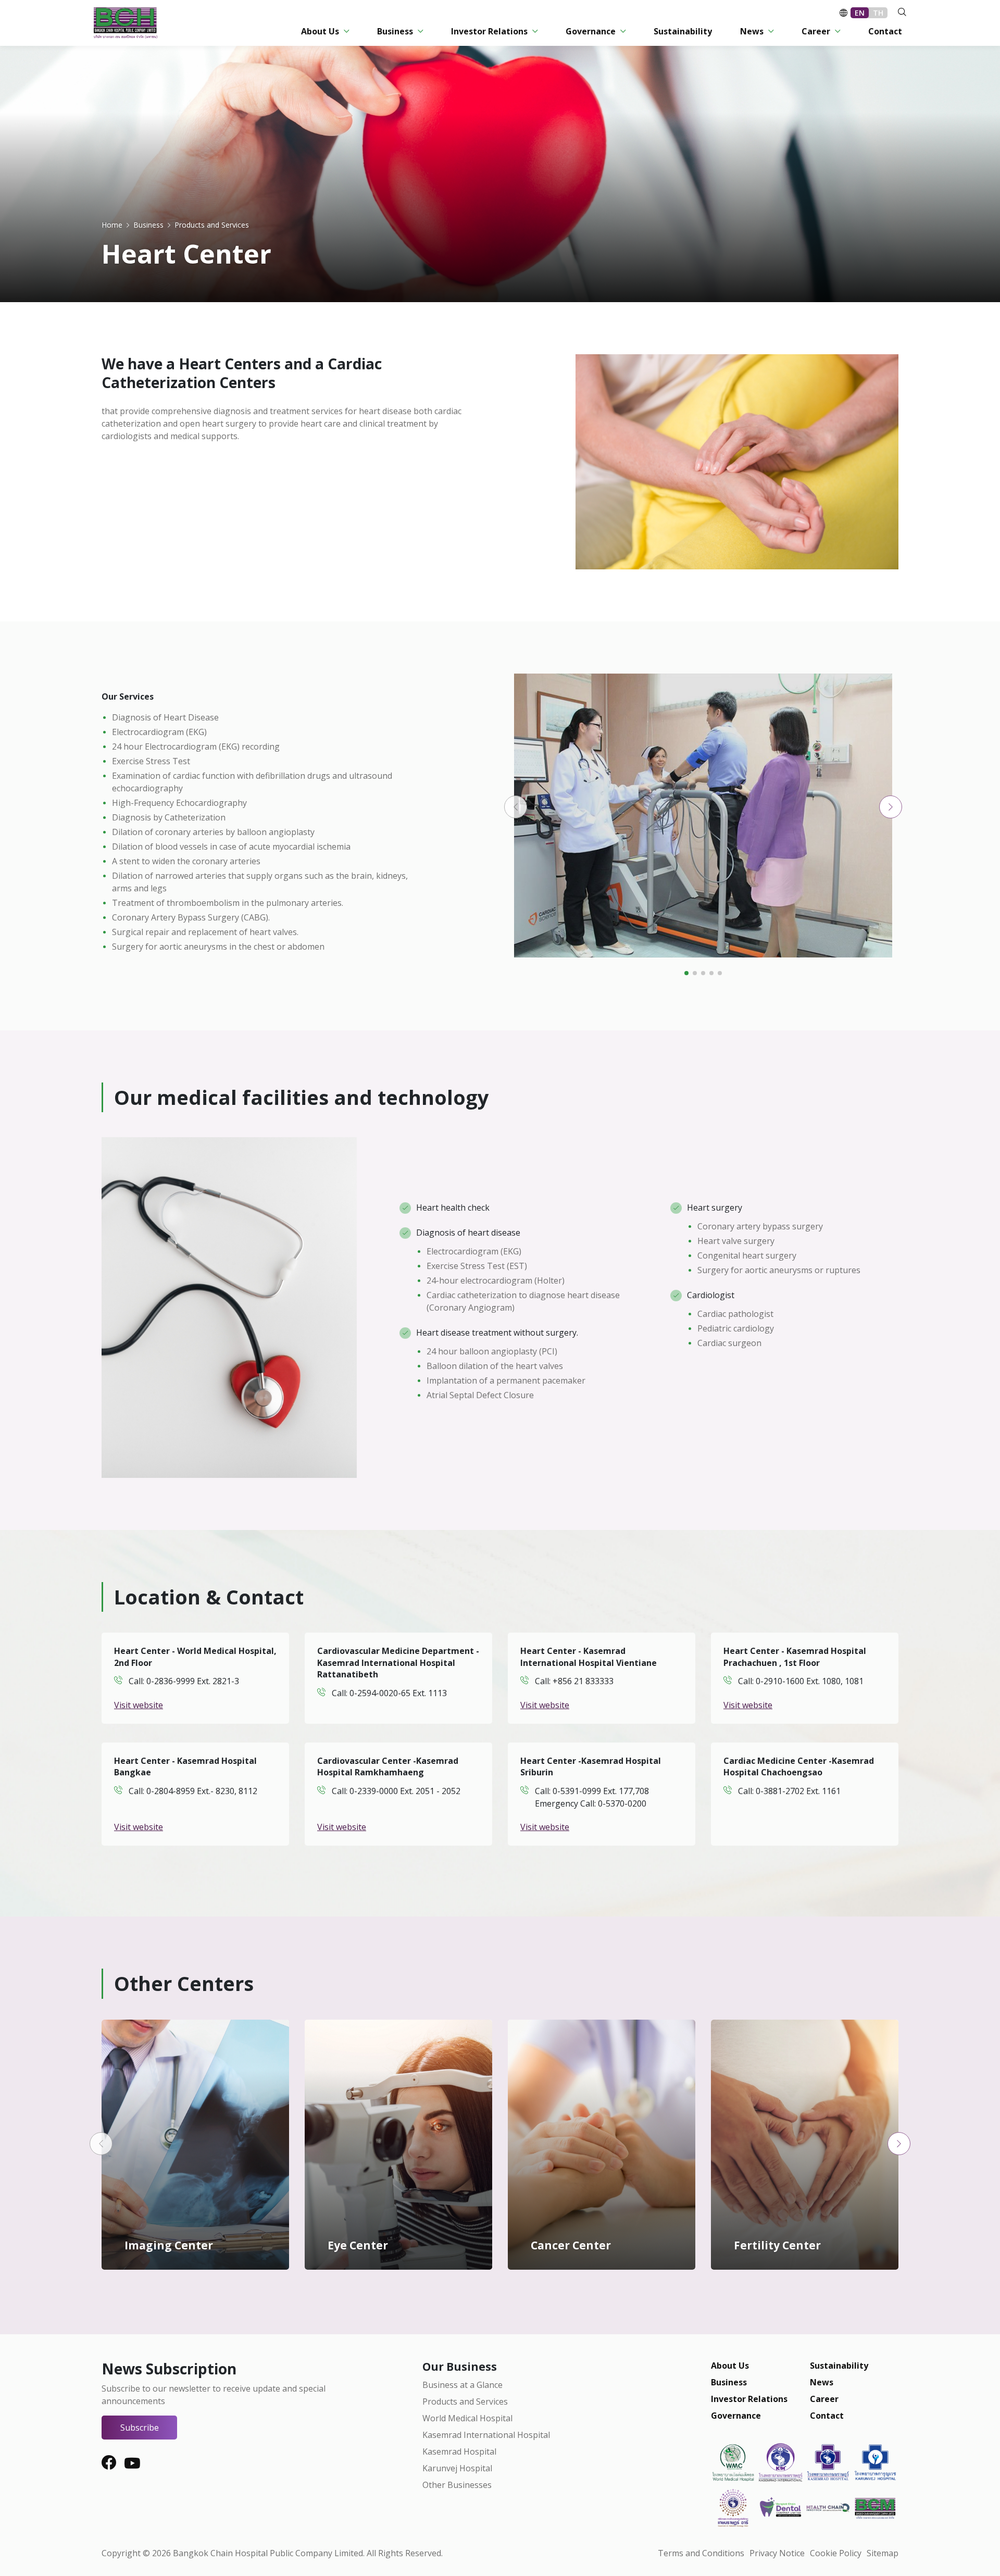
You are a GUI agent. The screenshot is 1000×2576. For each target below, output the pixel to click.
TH (878, 13)
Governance (736, 2416)
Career (824, 2399)
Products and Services (465, 2401)
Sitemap (883, 2553)
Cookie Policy (836, 2553)
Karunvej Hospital (457, 2468)
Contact (827, 2416)
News (822, 2382)
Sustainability (839, 2366)
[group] (703, 816)
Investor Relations (749, 2399)
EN (860, 13)
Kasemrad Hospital (459, 2451)
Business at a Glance (463, 2385)
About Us (730, 2366)
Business (729, 2382)
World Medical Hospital (467, 2418)
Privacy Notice (777, 2553)
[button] (516, 807)
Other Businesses (457, 2485)
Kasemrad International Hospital (486, 2435)
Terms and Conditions (701, 2553)
